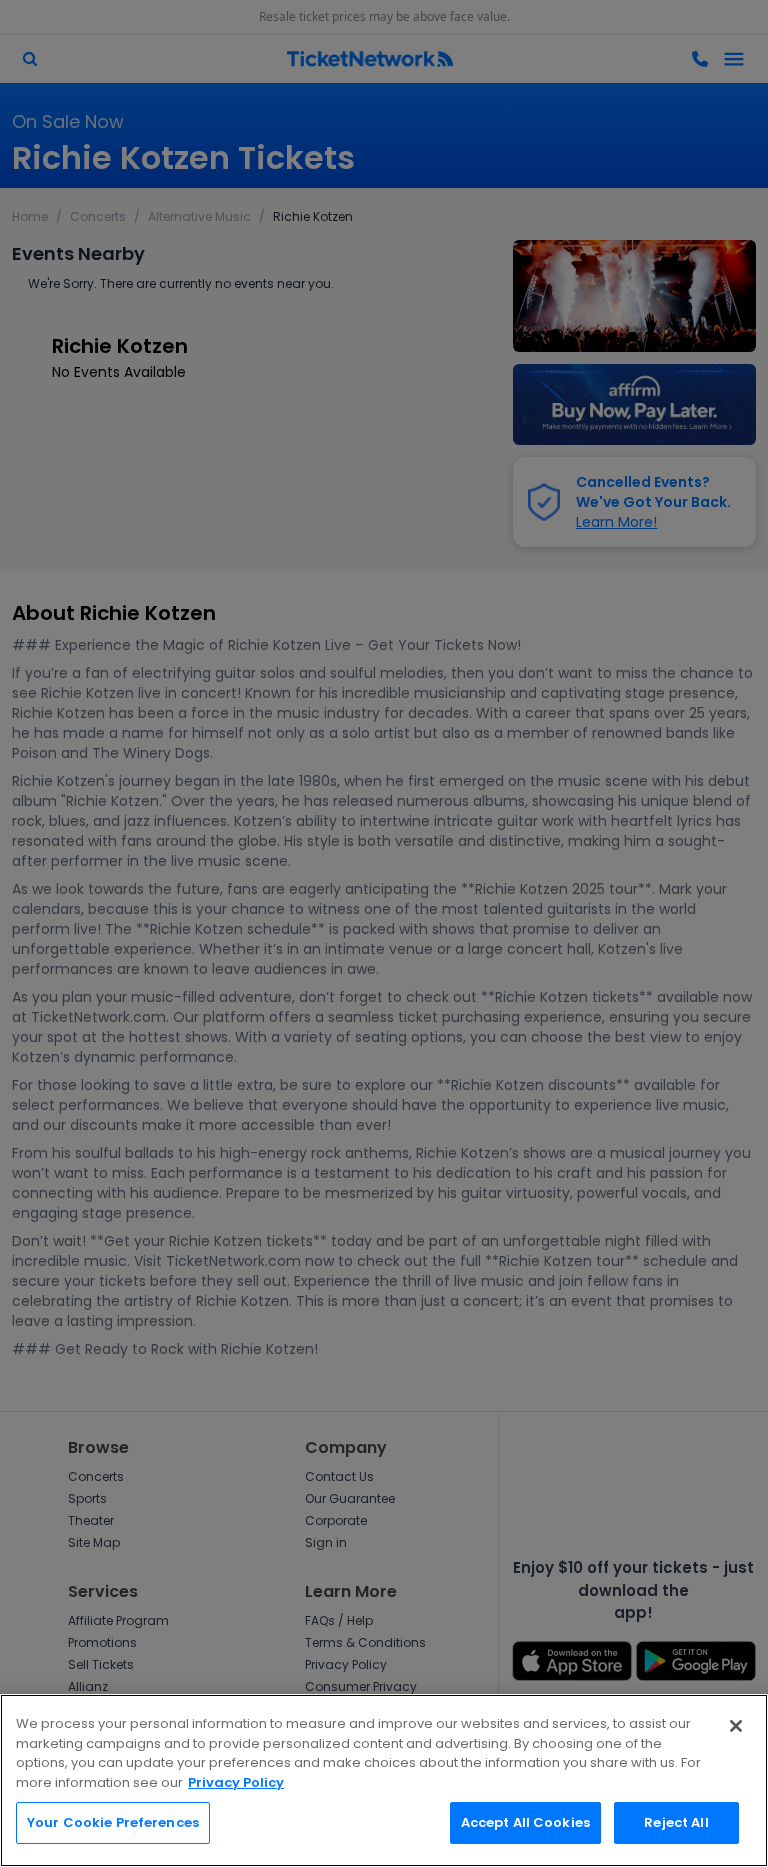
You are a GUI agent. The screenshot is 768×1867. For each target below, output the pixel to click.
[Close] (736, 1726)
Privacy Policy (236, 1782)
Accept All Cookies (525, 1822)
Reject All (676, 1822)
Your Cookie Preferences (113, 1822)
